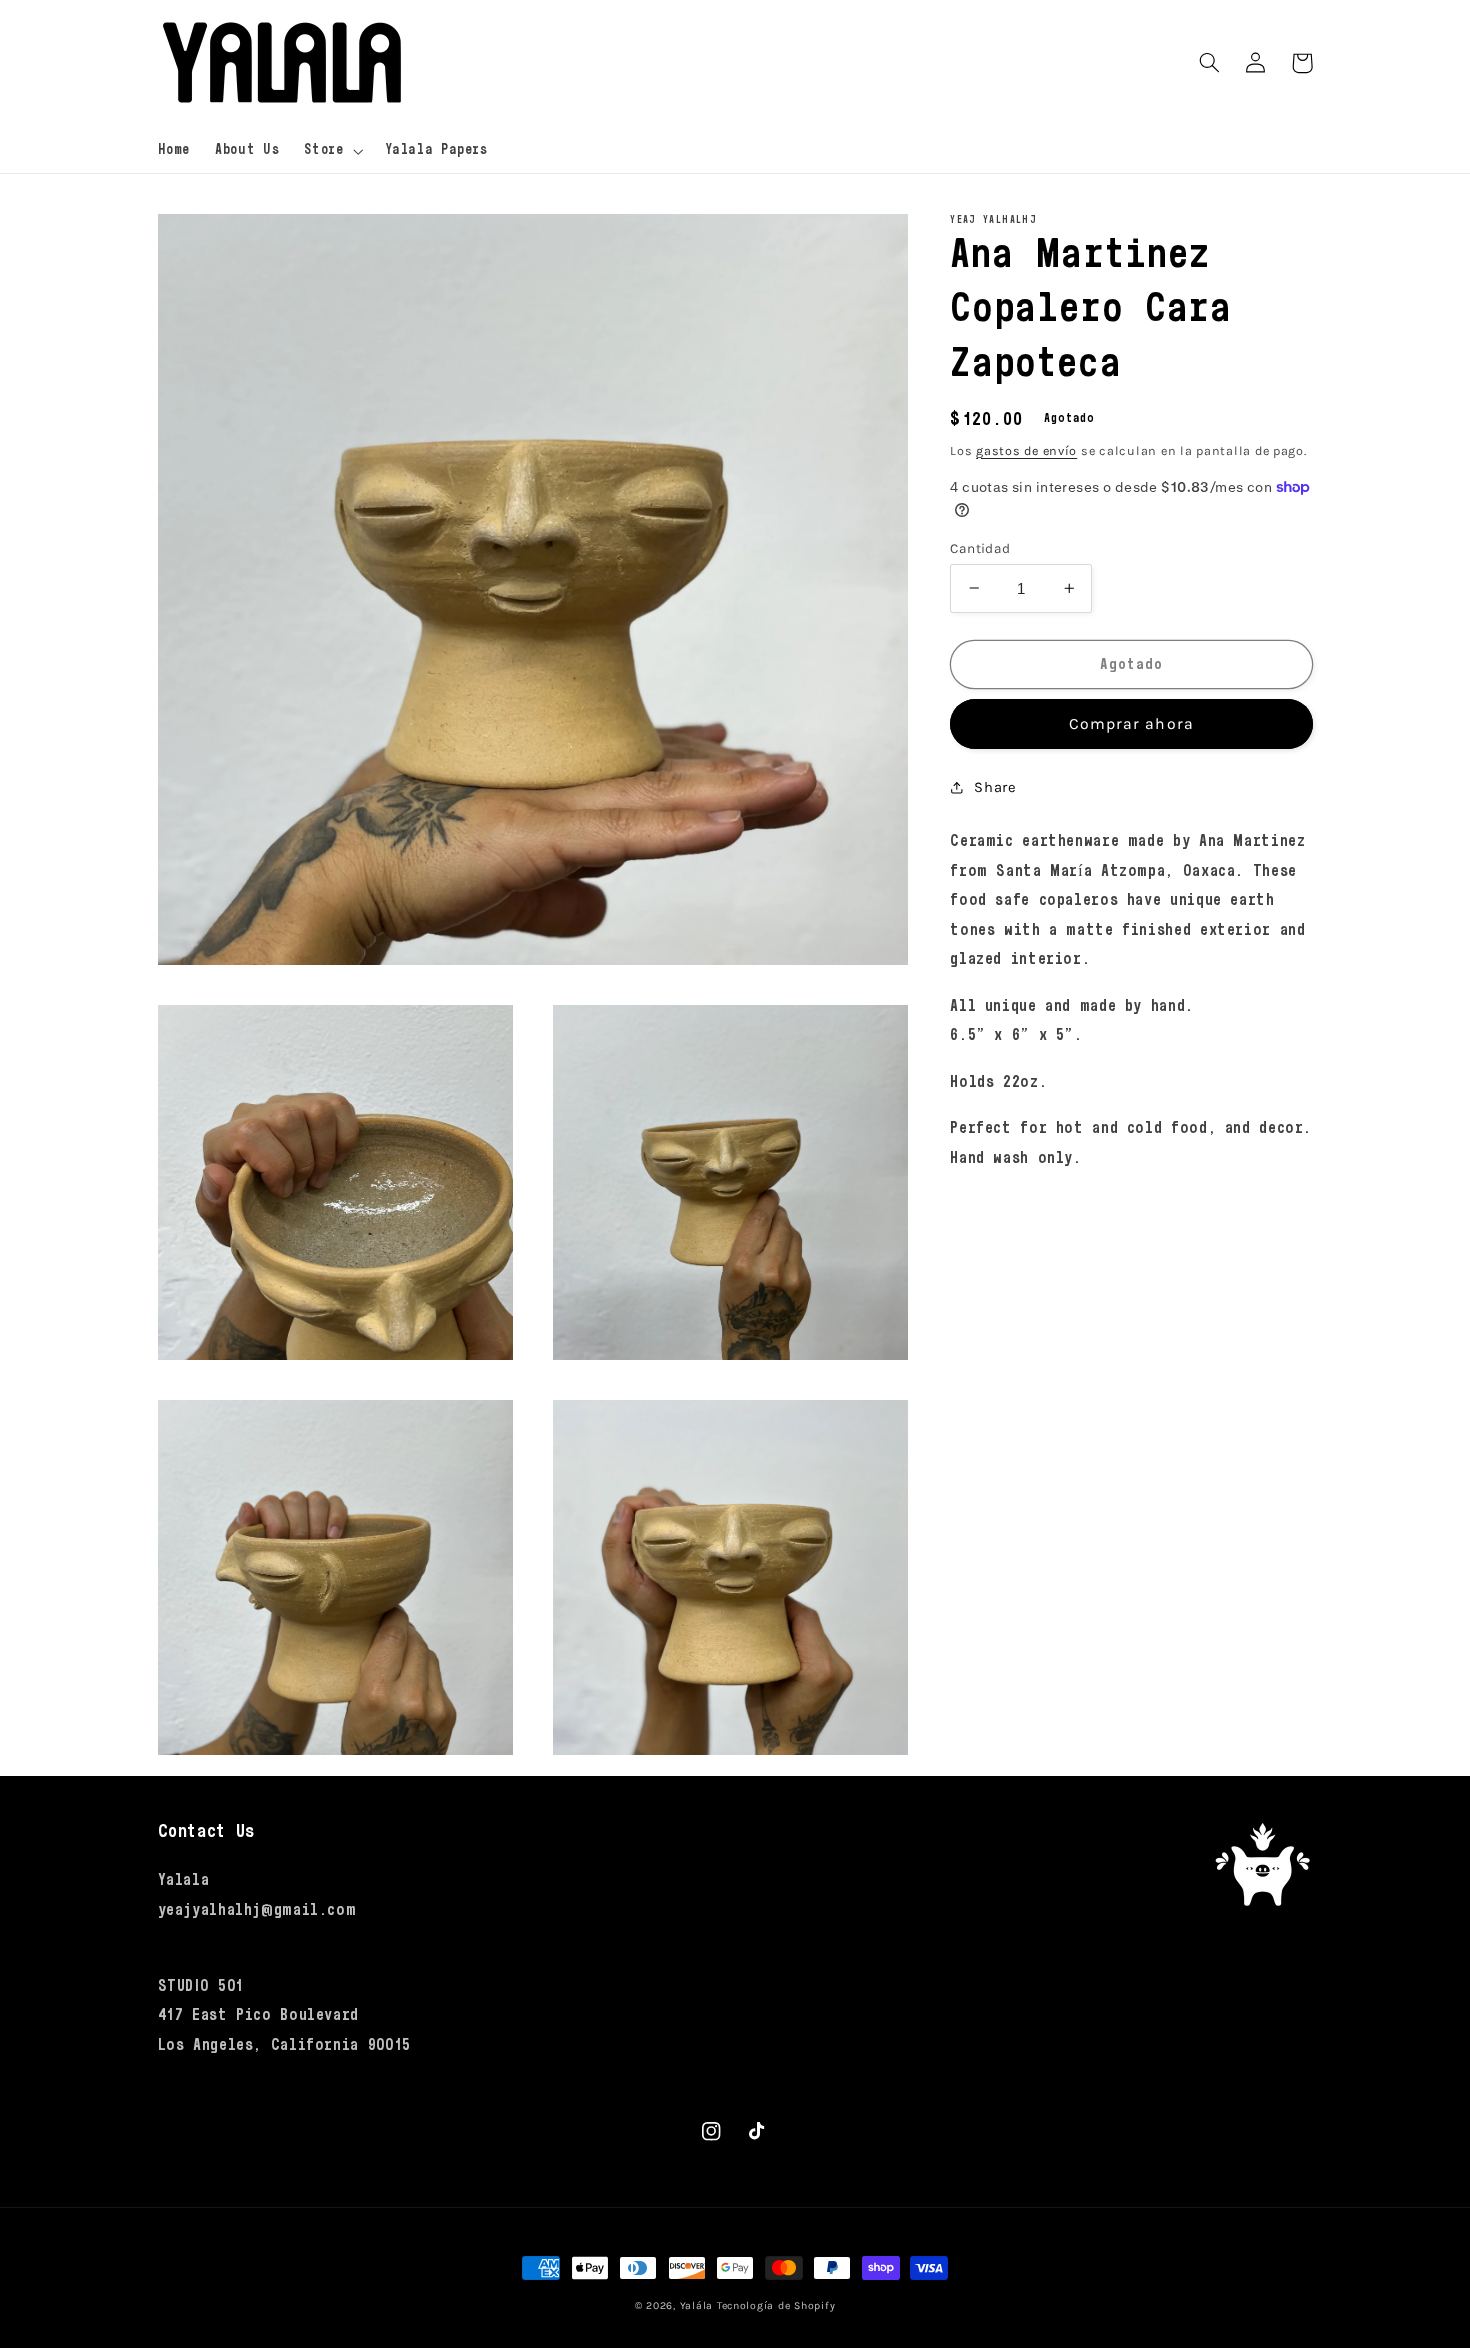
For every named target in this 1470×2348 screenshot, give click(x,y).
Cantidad (980, 547)
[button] (332, 151)
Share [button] (995, 786)
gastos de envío (1026, 449)
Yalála (696, 2305)
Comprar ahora (1131, 724)
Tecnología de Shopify (776, 2305)
